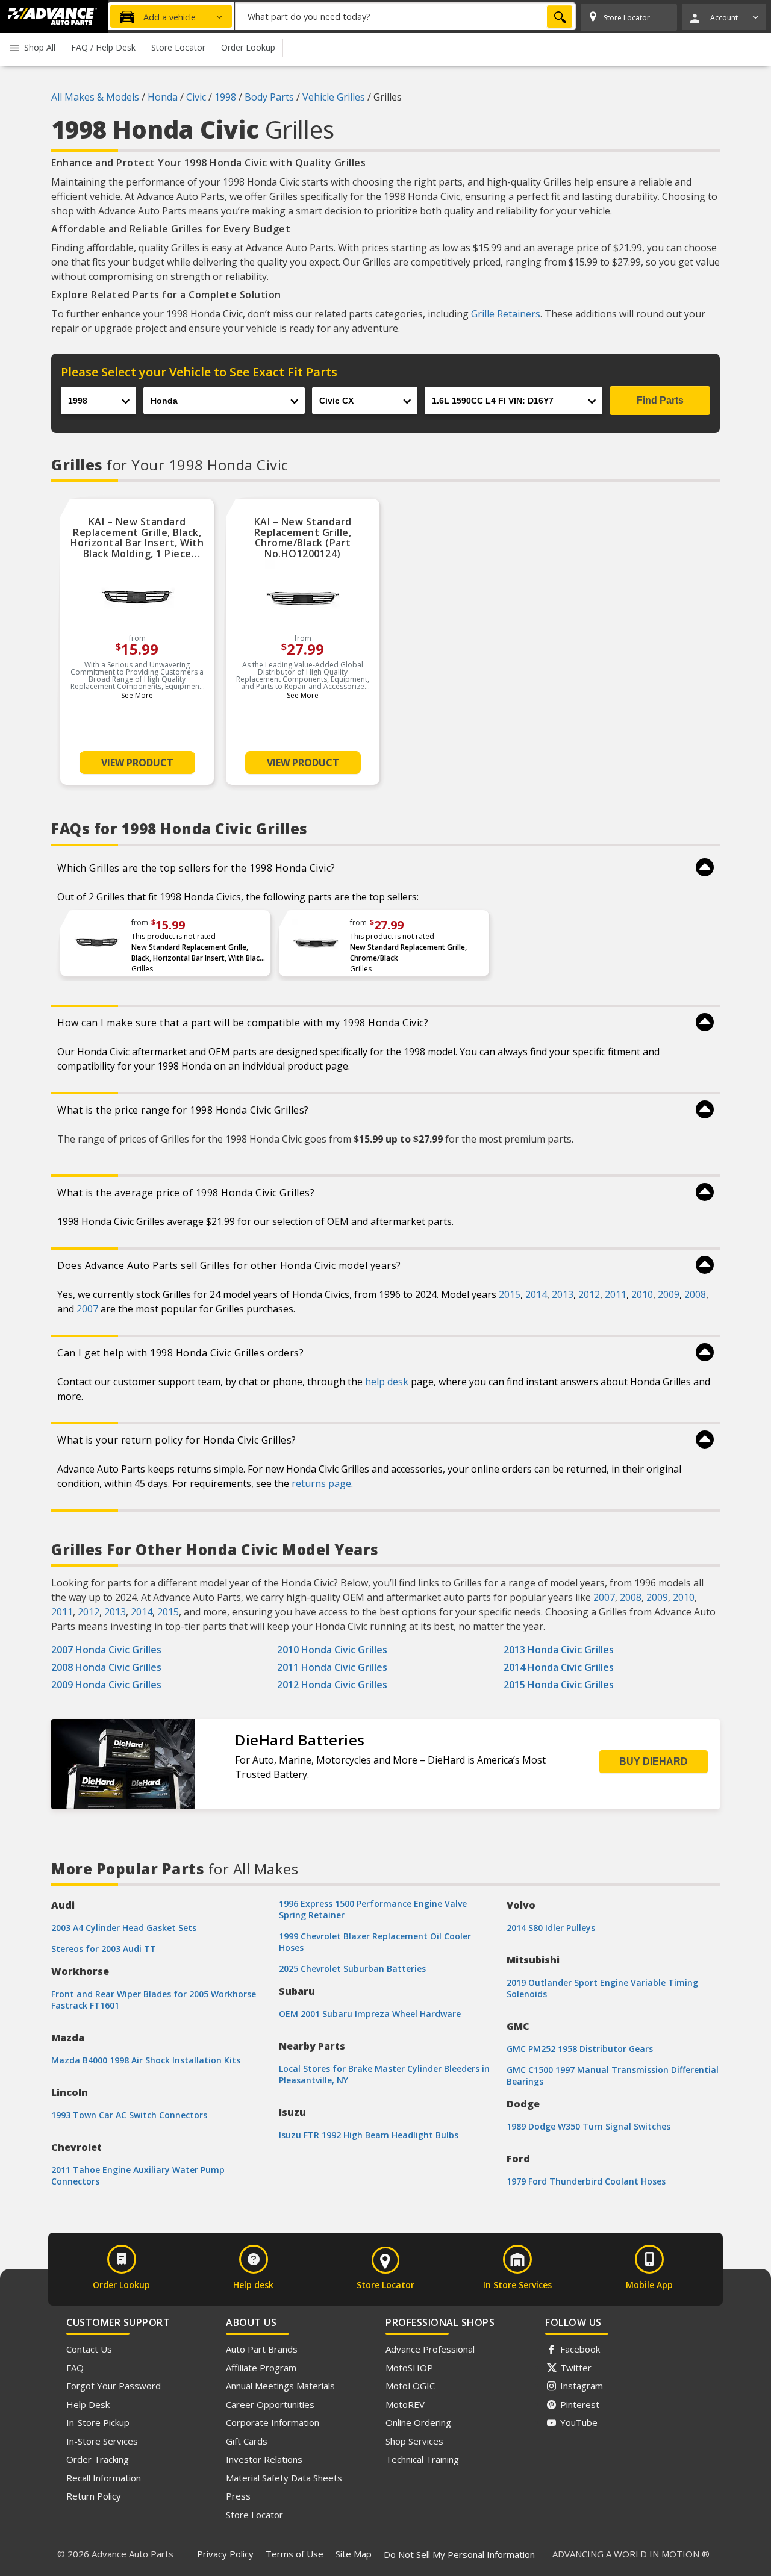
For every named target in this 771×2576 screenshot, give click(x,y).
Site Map (354, 2554)
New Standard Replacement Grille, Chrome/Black (408, 953)
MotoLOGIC (410, 2386)
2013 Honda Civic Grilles (559, 1650)
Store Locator (254, 2515)
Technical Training (422, 2459)
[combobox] (405, 16)
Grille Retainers (506, 314)
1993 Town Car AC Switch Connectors (129, 2115)
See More (137, 695)
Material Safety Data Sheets (284, 2478)
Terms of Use (295, 2554)
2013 (563, 1294)
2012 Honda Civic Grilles (332, 1685)
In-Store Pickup (98, 2422)
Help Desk (88, 2404)
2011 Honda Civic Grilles (332, 1667)
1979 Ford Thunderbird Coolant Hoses (586, 2181)
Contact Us (89, 2349)
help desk (387, 1382)
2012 (589, 1294)
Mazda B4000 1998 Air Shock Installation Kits (146, 2060)
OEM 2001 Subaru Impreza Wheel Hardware (370, 2014)
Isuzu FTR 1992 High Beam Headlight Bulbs (369, 2135)
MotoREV (405, 2404)
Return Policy (94, 2496)
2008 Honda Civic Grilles (106, 1667)
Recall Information (104, 2478)
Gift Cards (247, 2441)
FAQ (75, 2368)
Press (238, 2496)
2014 (536, 1294)
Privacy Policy (225, 2554)
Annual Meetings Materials (280, 2386)
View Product (137, 763)
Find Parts (660, 400)
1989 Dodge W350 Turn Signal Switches (588, 2126)
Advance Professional (430, 2349)
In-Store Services (102, 2441)
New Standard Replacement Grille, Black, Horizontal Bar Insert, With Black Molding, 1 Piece (198, 953)
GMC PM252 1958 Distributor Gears (580, 2049)
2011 (616, 1294)
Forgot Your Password (114, 2386)
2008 (695, 1294)
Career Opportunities (270, 2404)
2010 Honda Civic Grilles (332, 1650)
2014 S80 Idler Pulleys (551, 1928)
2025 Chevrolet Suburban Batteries (352, 1969)
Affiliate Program (261, 2368)
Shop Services (414, 2441)
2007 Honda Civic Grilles (106, 1650)
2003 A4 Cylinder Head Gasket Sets (124, 1928)
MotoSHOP (409, 2368)
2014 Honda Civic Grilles (559, 1667)
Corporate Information (273, 2422)
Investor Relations (264, 2459)
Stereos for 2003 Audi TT (104, 1949)
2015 (510, 1294)
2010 (642, 1294)
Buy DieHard (654, 1761)
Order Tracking (98, 2459)
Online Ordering (418, 2422)
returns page (321, 1483)
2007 (87, 1309)
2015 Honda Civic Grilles (559, 1685)
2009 (669, 1294)
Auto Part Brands (262, 2349)
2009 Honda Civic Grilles (106, 1685)
